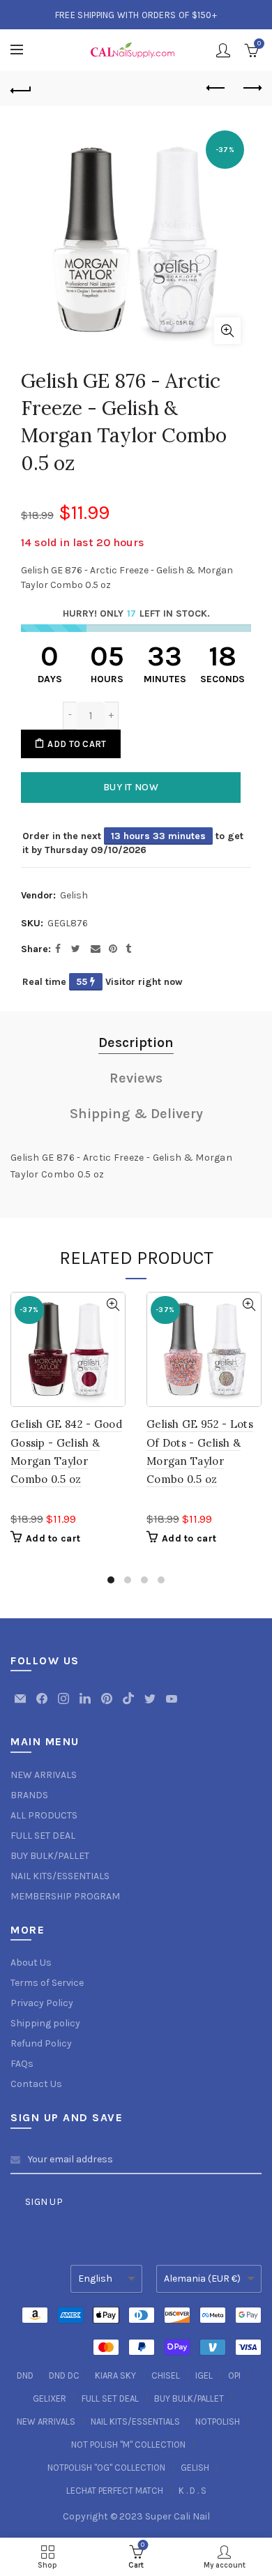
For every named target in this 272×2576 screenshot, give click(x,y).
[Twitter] (151, 1705)
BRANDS (29, 1795)
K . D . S (192, 2491)
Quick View (113, 1305)
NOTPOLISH (218, 2421)
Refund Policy (41, 2043)
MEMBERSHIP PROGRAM (65, 1896)
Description (136, 1042)
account (223, 50)
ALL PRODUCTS (44, 1815)
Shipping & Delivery (136, 1114)
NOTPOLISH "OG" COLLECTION (106, 2468)
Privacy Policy (42, 2003)
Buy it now (131, 787)
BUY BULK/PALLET (50, 1856)
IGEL (204, 2375)
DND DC (64, 2375)
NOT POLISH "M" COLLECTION (128, 2445)
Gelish (74, 895)
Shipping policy (45, 2023)
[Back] (21, 89)
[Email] (21, 1705)
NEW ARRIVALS (44, 1775)
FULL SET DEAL (43, 1836)
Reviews (136, 1078)
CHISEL (166, 2375)
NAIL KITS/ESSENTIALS (60, 1876)
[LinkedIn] (86, 1705)
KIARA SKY (115, 2375)
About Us (31, 1963)
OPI (234, 2375)
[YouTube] (172, 1705)
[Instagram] (65, 1705)
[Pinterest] (108, 1705)
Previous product (216, 89)
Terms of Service (47, 1983)
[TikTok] (129, 1705)
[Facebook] (43, 1705)
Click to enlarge (227, 331)
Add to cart (77, 744)
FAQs (22, 2064)
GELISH (195, 2468)
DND (25, 2375)
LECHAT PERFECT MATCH (115, 2491)
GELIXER (50, 2398)
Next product (251, 89)
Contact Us (36, 2084)
